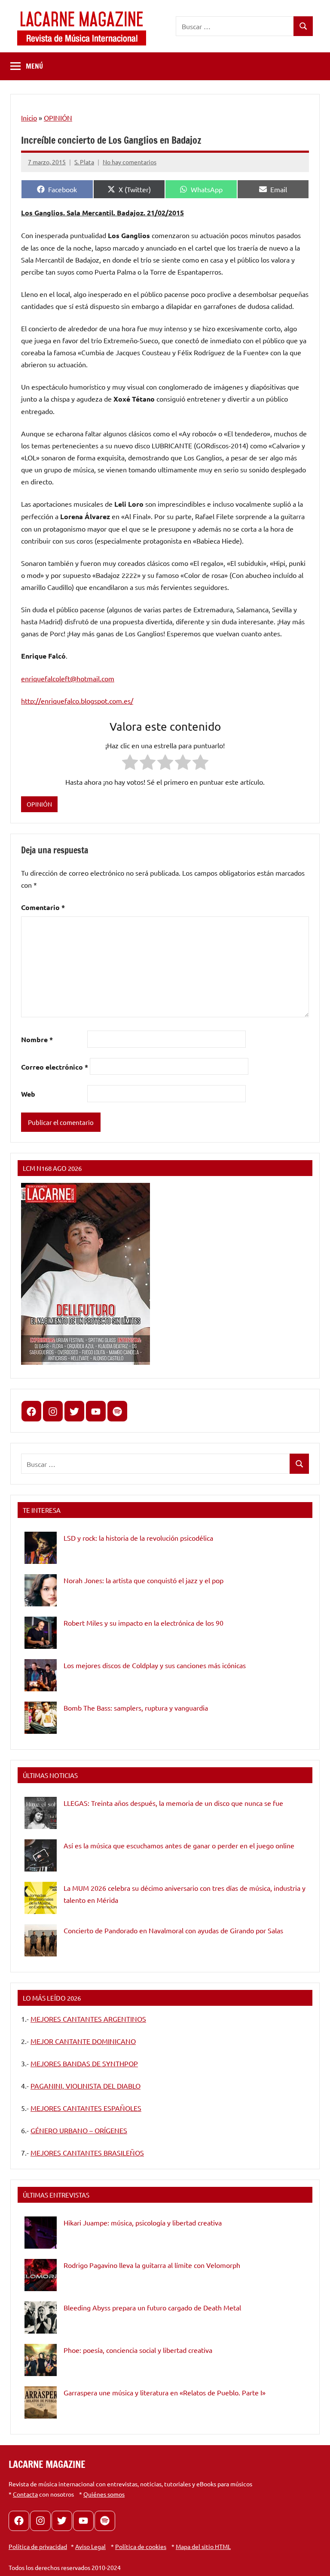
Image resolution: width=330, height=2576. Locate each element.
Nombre (37, 1039)
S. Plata (84, 162)
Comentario (43, 907)
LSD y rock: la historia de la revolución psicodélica (138, 1538)
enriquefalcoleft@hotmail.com (68, 678)
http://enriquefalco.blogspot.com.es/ (77, 701)
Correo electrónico (55, 1067)
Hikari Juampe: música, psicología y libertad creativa (143, 2222)
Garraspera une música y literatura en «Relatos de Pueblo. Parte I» (165, 2392)
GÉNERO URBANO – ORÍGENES (79, 2130)
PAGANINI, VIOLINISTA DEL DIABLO (86, 2086)
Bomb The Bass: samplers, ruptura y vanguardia (136, 1708)
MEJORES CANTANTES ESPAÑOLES (86, 2108)
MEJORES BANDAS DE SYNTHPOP (84, 2063)
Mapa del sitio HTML (203, 2546)
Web (28, 1094)
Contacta (25, 2494)
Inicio (29, 118)
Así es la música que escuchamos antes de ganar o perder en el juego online (179, 1845)
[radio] (130, 764)
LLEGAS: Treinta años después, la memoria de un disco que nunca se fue (173, 1803)
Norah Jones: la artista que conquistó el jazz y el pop (144, 1580)
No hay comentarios (130, 162)
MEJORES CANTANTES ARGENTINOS (88, 2019)
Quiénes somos (104, 2494)
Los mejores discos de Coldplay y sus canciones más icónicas (155, 1665)
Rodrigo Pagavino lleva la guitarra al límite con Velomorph (152, 2265)
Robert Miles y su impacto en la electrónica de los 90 (144, 1623)
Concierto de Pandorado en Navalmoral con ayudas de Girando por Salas (173, 1930)
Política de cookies (141, 2546)
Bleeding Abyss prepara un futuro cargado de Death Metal (152, 2307)
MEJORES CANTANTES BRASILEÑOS (87, 2153)
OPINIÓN (58, 118)
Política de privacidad (38, 2546)
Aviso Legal (90, 2546)
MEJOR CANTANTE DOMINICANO (83, 2041)
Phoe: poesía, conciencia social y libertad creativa (138, 2350)
